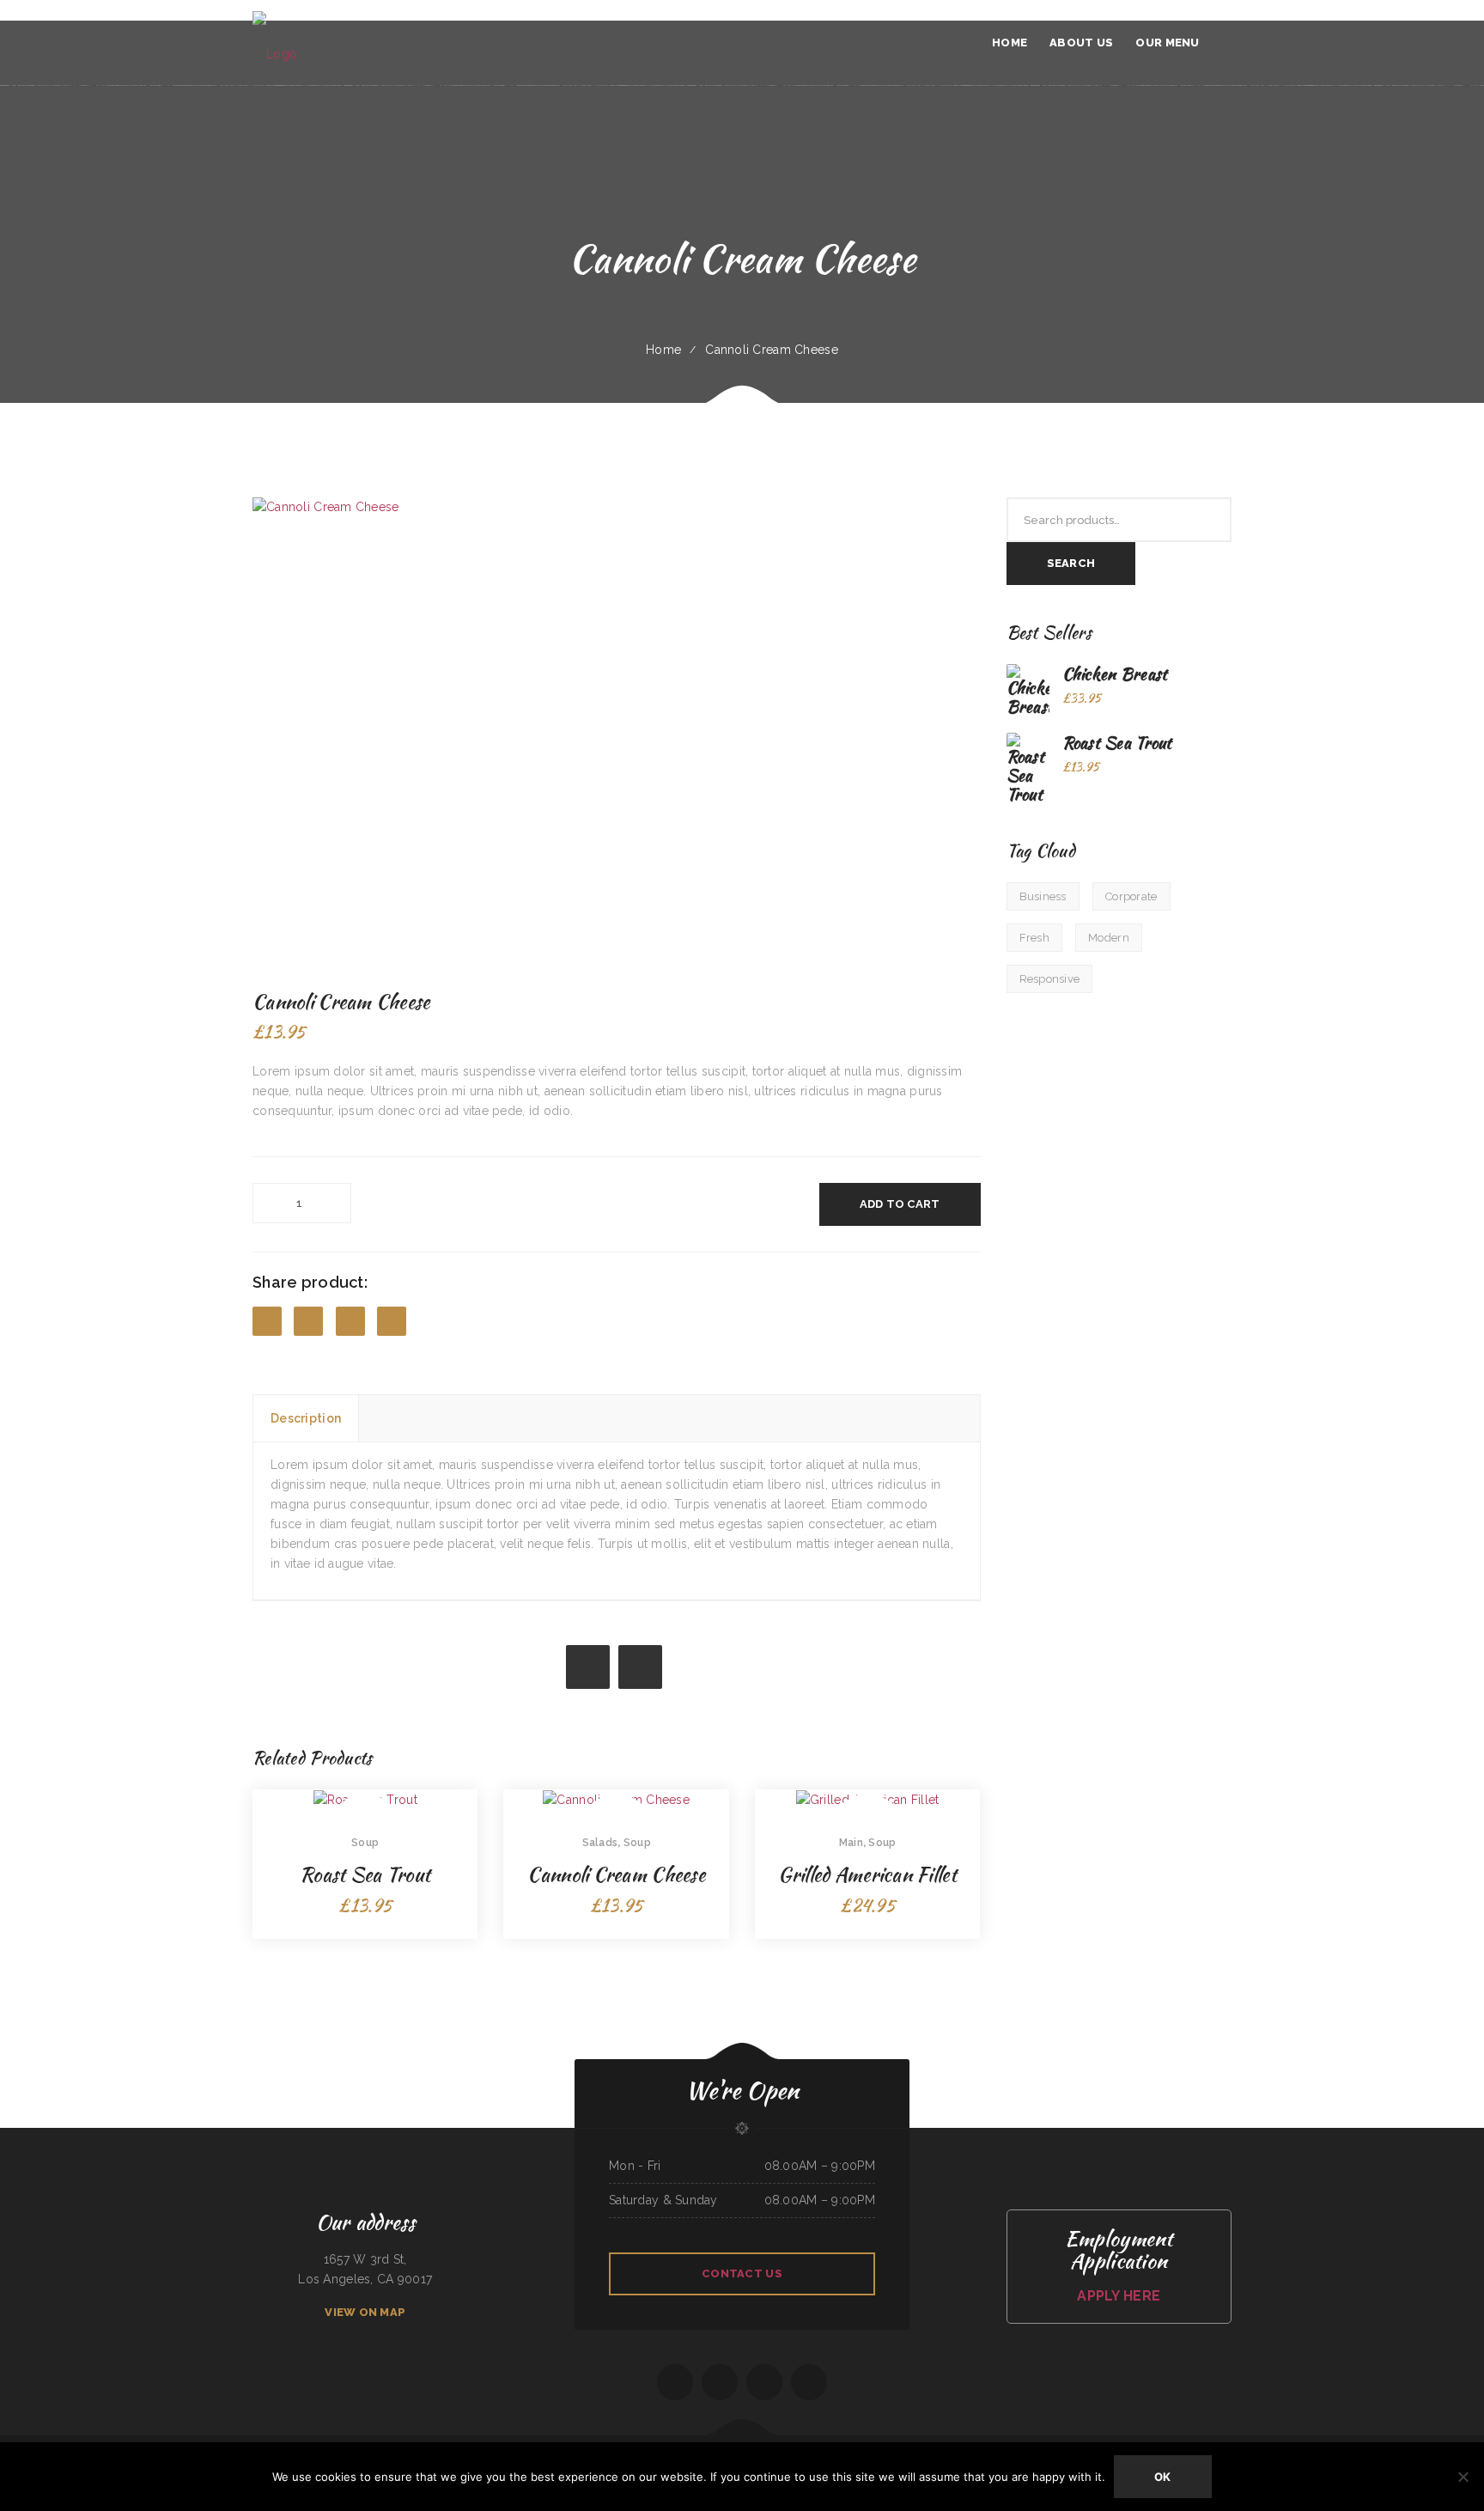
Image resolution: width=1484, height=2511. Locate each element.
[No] (1463, 2477)
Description (306, 1418)
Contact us (742, 2273)
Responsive (1050, 979)
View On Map (365, 2312)
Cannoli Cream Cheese (616, 1874)
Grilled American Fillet (867, 1874)
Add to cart (900, 1204)
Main (851, 1843)
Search (1071, 563)
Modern (1109, 938)
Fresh (1034, 938)
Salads (600, 1843)
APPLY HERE (1119, 2296)
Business (1043, 896)
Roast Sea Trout (365, 1874)
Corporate (1131, 896)
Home (663, 350)
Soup (365, 1843)
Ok (1163, 2477)
